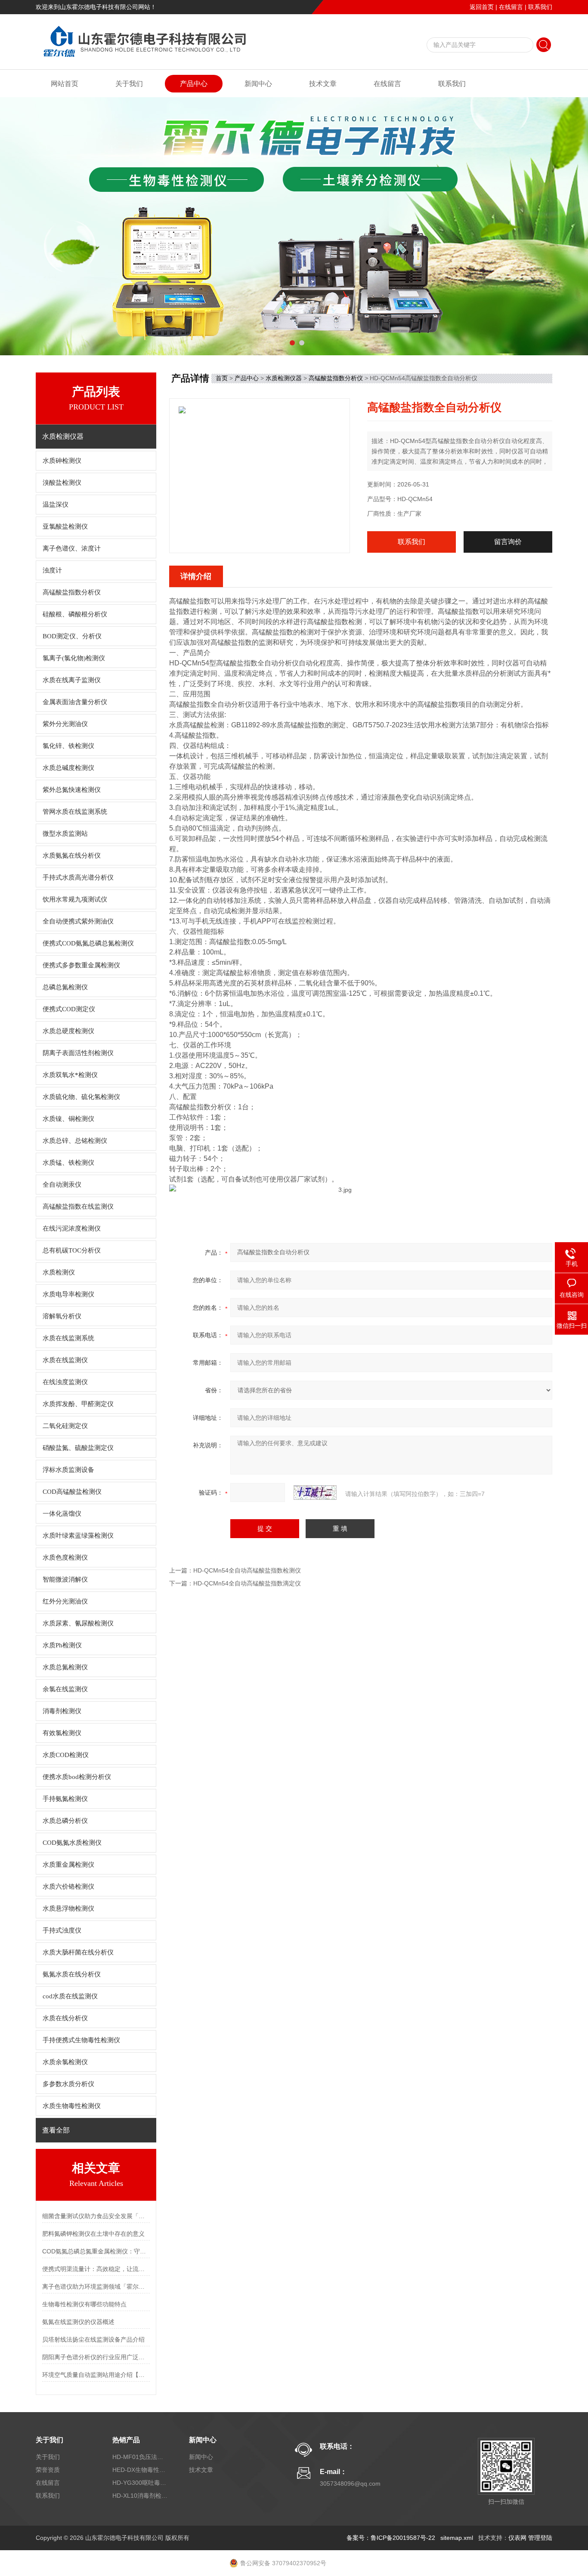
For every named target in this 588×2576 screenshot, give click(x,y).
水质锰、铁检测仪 (68, 1163)
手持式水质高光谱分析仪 (78, 877)
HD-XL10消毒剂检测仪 (140, 2496)
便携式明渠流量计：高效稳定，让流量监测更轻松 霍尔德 (96, 2269)
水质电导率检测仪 (68, 1294)
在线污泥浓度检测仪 (72, 1228)
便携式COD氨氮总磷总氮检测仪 (88, 943)
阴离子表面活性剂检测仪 (78, 1053)
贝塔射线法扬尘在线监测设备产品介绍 (93, 2339)
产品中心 (194, 84)
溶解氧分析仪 (62, 1316)
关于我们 (129, 84)
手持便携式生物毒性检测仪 (81, 2040)
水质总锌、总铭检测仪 (75, 1141)
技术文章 (323, 84)
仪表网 (517, 2538)
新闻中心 (258, 84)
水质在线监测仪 (65, 1360)
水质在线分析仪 (65, 2018)
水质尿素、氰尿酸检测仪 (78, 1623)
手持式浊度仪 (62, 1930)
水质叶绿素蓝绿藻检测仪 (78, 1536)
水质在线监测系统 (68, 1338)
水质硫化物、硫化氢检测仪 (81, 1097)
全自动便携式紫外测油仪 (78, 921)
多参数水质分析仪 (68, 2084)
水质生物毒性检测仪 (72, 2106)
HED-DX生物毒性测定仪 (140, 2470)
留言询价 (508, 542)
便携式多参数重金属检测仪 (81, 965)
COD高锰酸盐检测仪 (72, 1492)
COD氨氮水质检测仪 (72, 1843)
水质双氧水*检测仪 (70, 1075)
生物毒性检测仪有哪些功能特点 (84, 2304)
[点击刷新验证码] (315, 1493)
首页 (222, 378)
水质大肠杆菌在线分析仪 (78, 1952)
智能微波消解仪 (65, 1579)
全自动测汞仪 (62, 1185)
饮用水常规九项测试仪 (75, 899)
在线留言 (511, 7)
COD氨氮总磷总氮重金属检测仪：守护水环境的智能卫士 (96, 2251)
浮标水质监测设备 (68, 1470)
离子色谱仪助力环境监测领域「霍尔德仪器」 (96, 2287)
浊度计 (52, 570)
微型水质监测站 (65, 834)
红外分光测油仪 (65, 1601)
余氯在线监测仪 (65, 1689)
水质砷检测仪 (62, 461)
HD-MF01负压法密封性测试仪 (140, 2457)
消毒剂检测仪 (62, 1711)
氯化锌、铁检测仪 (68, 746)
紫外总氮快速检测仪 (72, 790)
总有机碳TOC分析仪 (72, 1250)
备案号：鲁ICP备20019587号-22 (391, 2538)
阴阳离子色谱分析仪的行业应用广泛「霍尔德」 (96, 2357)
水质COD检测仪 (66, 1755)
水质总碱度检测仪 (68, 768)
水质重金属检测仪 (68, 1865)
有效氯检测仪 (62, 1733)
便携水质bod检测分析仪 (77, 1777)
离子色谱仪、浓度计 (72, 548)
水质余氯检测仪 (65, 2062)
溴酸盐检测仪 (62, 483)
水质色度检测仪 (65, 1557)
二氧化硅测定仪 (65, 1426)
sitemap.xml (457, 2538)
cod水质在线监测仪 (70, 1996)
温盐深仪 (56, 505)
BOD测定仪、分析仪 (72, 636)
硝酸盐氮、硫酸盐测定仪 (78, 1448)
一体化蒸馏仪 (62, 1514)
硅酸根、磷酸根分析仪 (75, 614)
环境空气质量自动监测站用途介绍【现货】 (96, 2375)
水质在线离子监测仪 (72, 680)
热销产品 (126, 2440)
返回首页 (482, 7)
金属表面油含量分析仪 (75, 702)
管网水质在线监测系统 (75, 812)
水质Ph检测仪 (62, 1645)
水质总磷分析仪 (65, 1821)
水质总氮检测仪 (65, 1667)
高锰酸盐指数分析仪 (72, 592)
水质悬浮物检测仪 (68, 1908)
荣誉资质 (48, 2470)
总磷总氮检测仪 (65, 987)
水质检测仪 (59, 1272)
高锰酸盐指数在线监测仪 (78, 1206)
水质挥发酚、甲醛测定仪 (78, 1404)
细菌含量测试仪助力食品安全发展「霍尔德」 (96, 2216)
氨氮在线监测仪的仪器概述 (78, 2322)
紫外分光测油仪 (65, 724)
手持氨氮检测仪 (65, 1799)
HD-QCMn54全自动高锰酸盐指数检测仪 (247, 1570)
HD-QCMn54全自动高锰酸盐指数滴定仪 (247, 1583)
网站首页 (65, 84)
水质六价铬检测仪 (68, 1887)
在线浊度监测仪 (65, 1382)
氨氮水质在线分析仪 (72, 1974)
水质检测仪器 (284, 378)
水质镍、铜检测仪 (68, 1119)
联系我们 (540, 7)
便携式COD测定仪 (69, 1009)
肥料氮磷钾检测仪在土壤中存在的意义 (93, 2234)
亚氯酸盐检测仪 (65, 526)
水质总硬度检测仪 (68, 1031)
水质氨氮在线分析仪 (72, 856)
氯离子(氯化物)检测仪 (74, 658)
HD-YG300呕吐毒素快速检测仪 (140, 2483)
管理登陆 (540, 2538)
